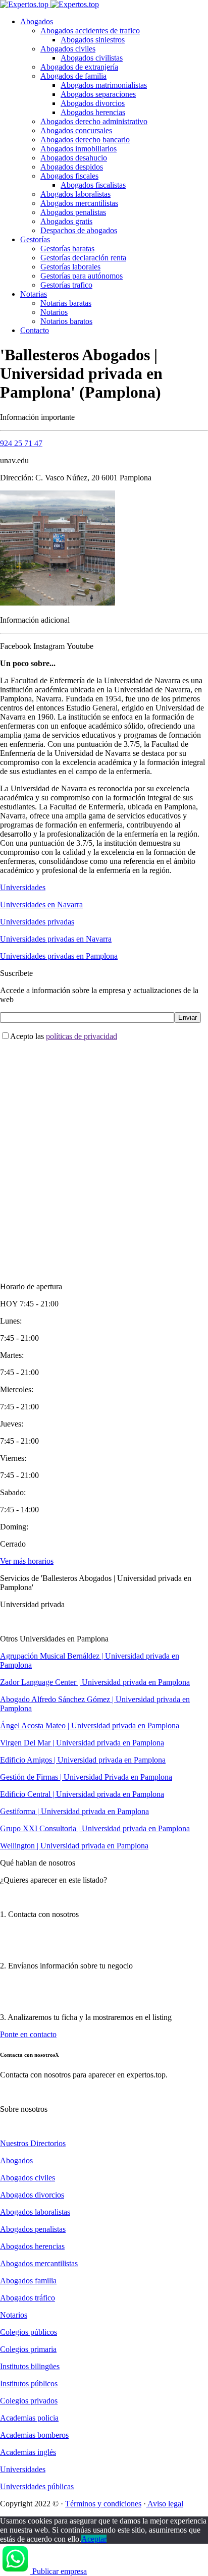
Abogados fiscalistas (93, 185)
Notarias (34, 294)
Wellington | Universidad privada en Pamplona (74, 1846)
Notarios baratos (66, 321)
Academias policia (29, 2418)
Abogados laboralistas (75, 194)
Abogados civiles (68, 49)
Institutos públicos (29, 2383)
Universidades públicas (37, 2486)
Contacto (35, 330)
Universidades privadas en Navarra (56, 939)
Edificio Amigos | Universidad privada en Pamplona (83, 1760)
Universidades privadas (37, 922)
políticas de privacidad (82, 1036)
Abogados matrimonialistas (104, 85)
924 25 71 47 (21, 443)
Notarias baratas (66, 303)
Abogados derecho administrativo (94, 121)
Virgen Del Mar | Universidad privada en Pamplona (82, 1743)
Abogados (37, 21)
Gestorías (35, 239)
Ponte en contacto (28, 2034)
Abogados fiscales (69, 176)
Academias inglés (28, 2452)
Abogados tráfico (28, 2298)
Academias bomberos (34, 2435)
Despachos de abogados (79, 230)
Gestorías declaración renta (83, 258)
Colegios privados (29, 2401)
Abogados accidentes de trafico (90, 31)
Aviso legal (165, 2504)
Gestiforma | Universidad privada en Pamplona (74, 1811)
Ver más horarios (27, 1561)
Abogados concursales (76, 130)
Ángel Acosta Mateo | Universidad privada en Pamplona (90, 1725)
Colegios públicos (29, 2332)
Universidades (23, 887)
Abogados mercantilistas (79, 203)
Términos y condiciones (103, 2504)
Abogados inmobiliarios (79, 149)
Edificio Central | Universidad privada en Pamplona (82, 1794)
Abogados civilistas (92, 58)
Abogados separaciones (98, 94)
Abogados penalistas (73, 212)
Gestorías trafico (66, 285)
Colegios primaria (28, 2349)
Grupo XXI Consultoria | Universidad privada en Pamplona (95, 1828)
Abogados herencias (93, 112)
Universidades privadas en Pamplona (59, 956)
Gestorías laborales (70, 267)
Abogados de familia (73, 76)
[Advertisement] (104, 1153)
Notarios (54, 312)
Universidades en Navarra (41, 905)
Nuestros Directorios (33, 2143)
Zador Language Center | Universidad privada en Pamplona (95, 1682)
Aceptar (94, 2539)
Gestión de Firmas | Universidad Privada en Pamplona (86, 1777)
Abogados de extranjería (79, 67)
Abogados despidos (72, 167)
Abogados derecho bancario (85, 140)
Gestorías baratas (67, 249)
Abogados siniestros (93, 40)
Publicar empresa (60, 2571)
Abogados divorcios (93, 103)
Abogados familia (28, 2281)
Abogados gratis (66, 221)
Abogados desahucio (74, 158)
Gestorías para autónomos (82, 276)
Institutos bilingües (30, 2366)
